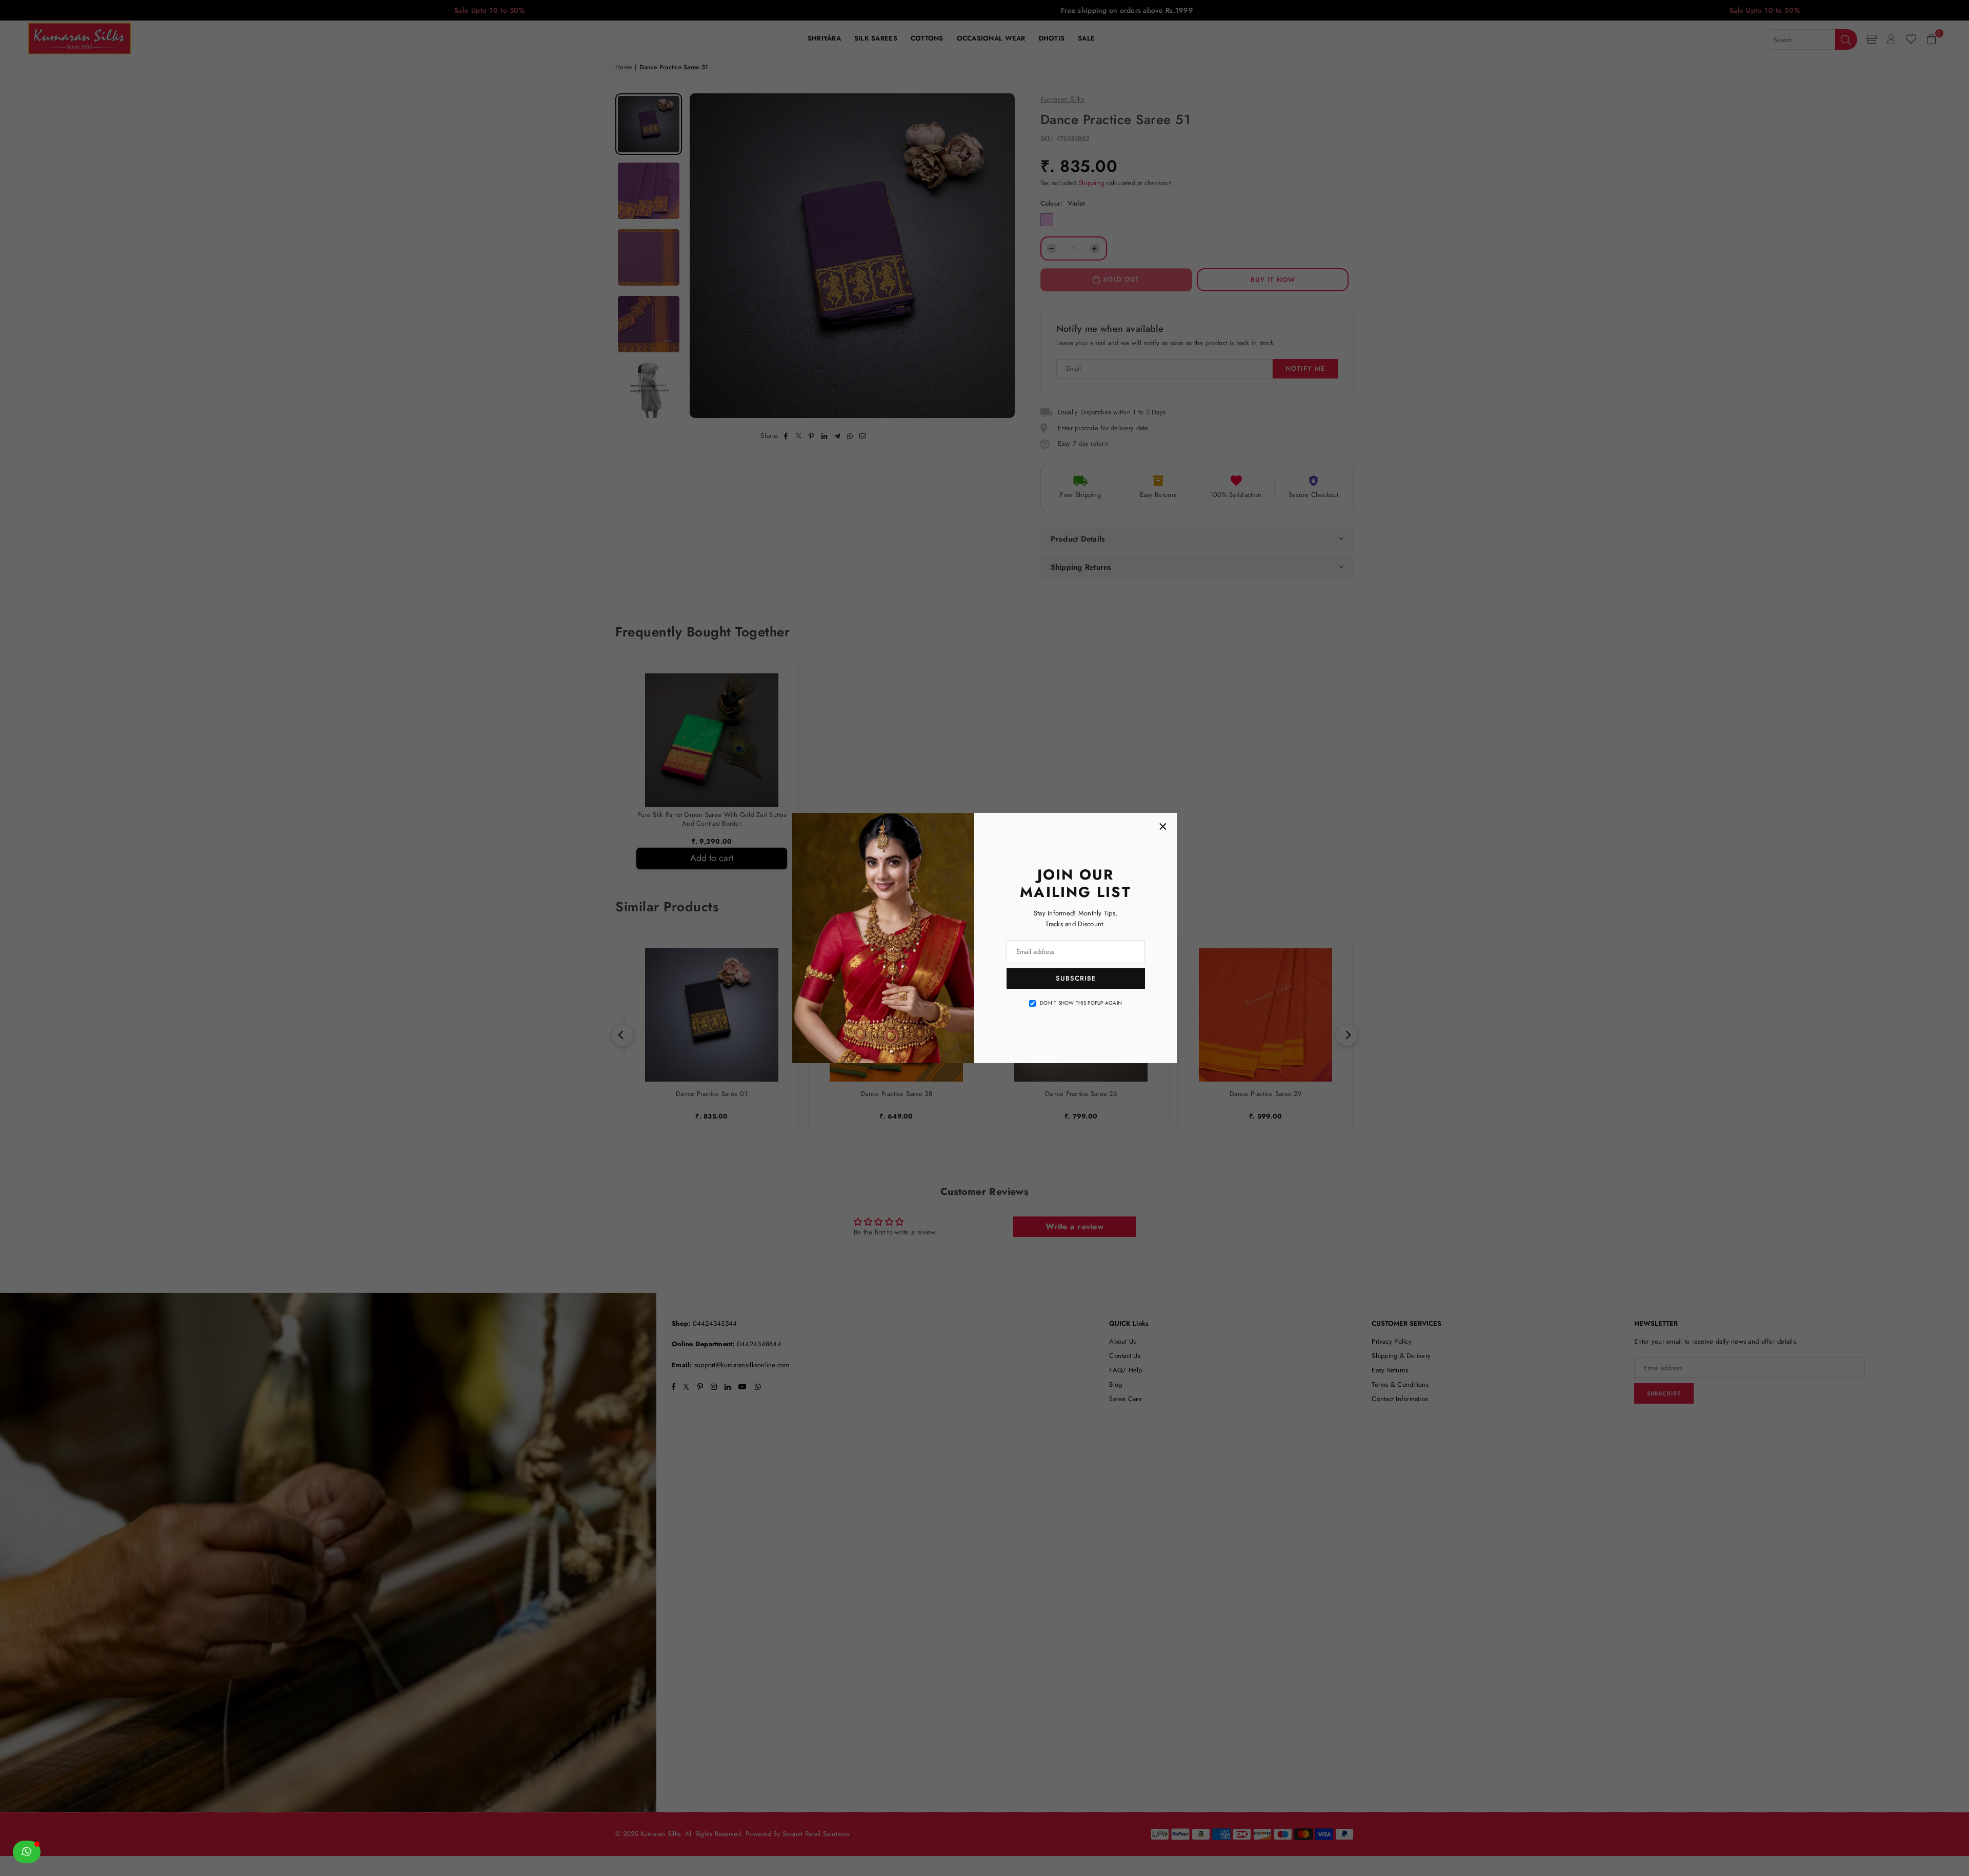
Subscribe (1076, 978)
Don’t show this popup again (1081, 1003)
